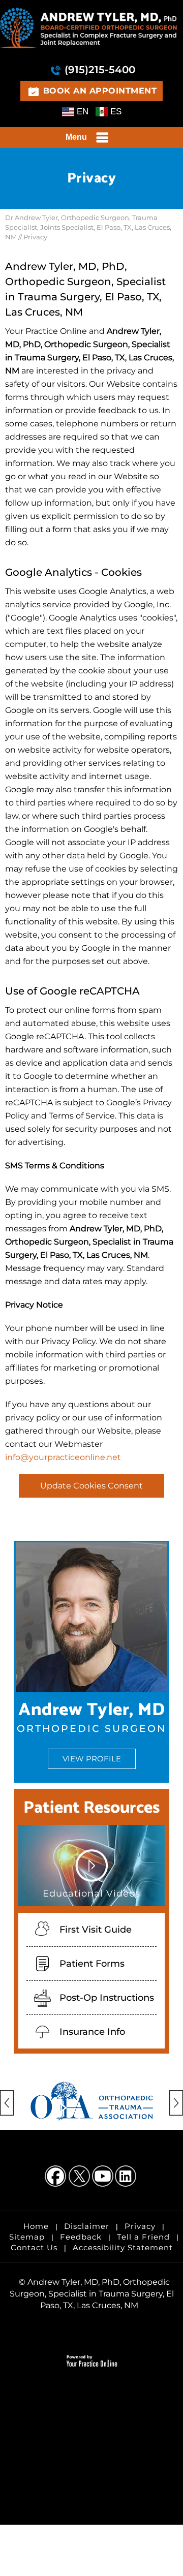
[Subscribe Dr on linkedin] (127, 2177)
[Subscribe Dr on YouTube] (103, 2177)
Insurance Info (92, 2032)
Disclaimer (87, 2226)
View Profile (92, 1759)
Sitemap (27, 2237)
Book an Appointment (100, 91)
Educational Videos (91, 1894)
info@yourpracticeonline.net (63, 1457)
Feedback (81, 2237)
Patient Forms (92, 1964)
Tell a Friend (143, 2237)
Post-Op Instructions (107, 1998)
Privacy (140, 2226)
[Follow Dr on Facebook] (56, 2177)
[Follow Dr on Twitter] (80, 2177)
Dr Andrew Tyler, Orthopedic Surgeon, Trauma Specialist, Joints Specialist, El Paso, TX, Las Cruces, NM (88, 227)
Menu (76, 137)
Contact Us (34, 2247)
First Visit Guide (96, 1930)
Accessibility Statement (123, 2247)
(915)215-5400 (100, 70)
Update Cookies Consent (91, 1486)
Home (36, 2226)
